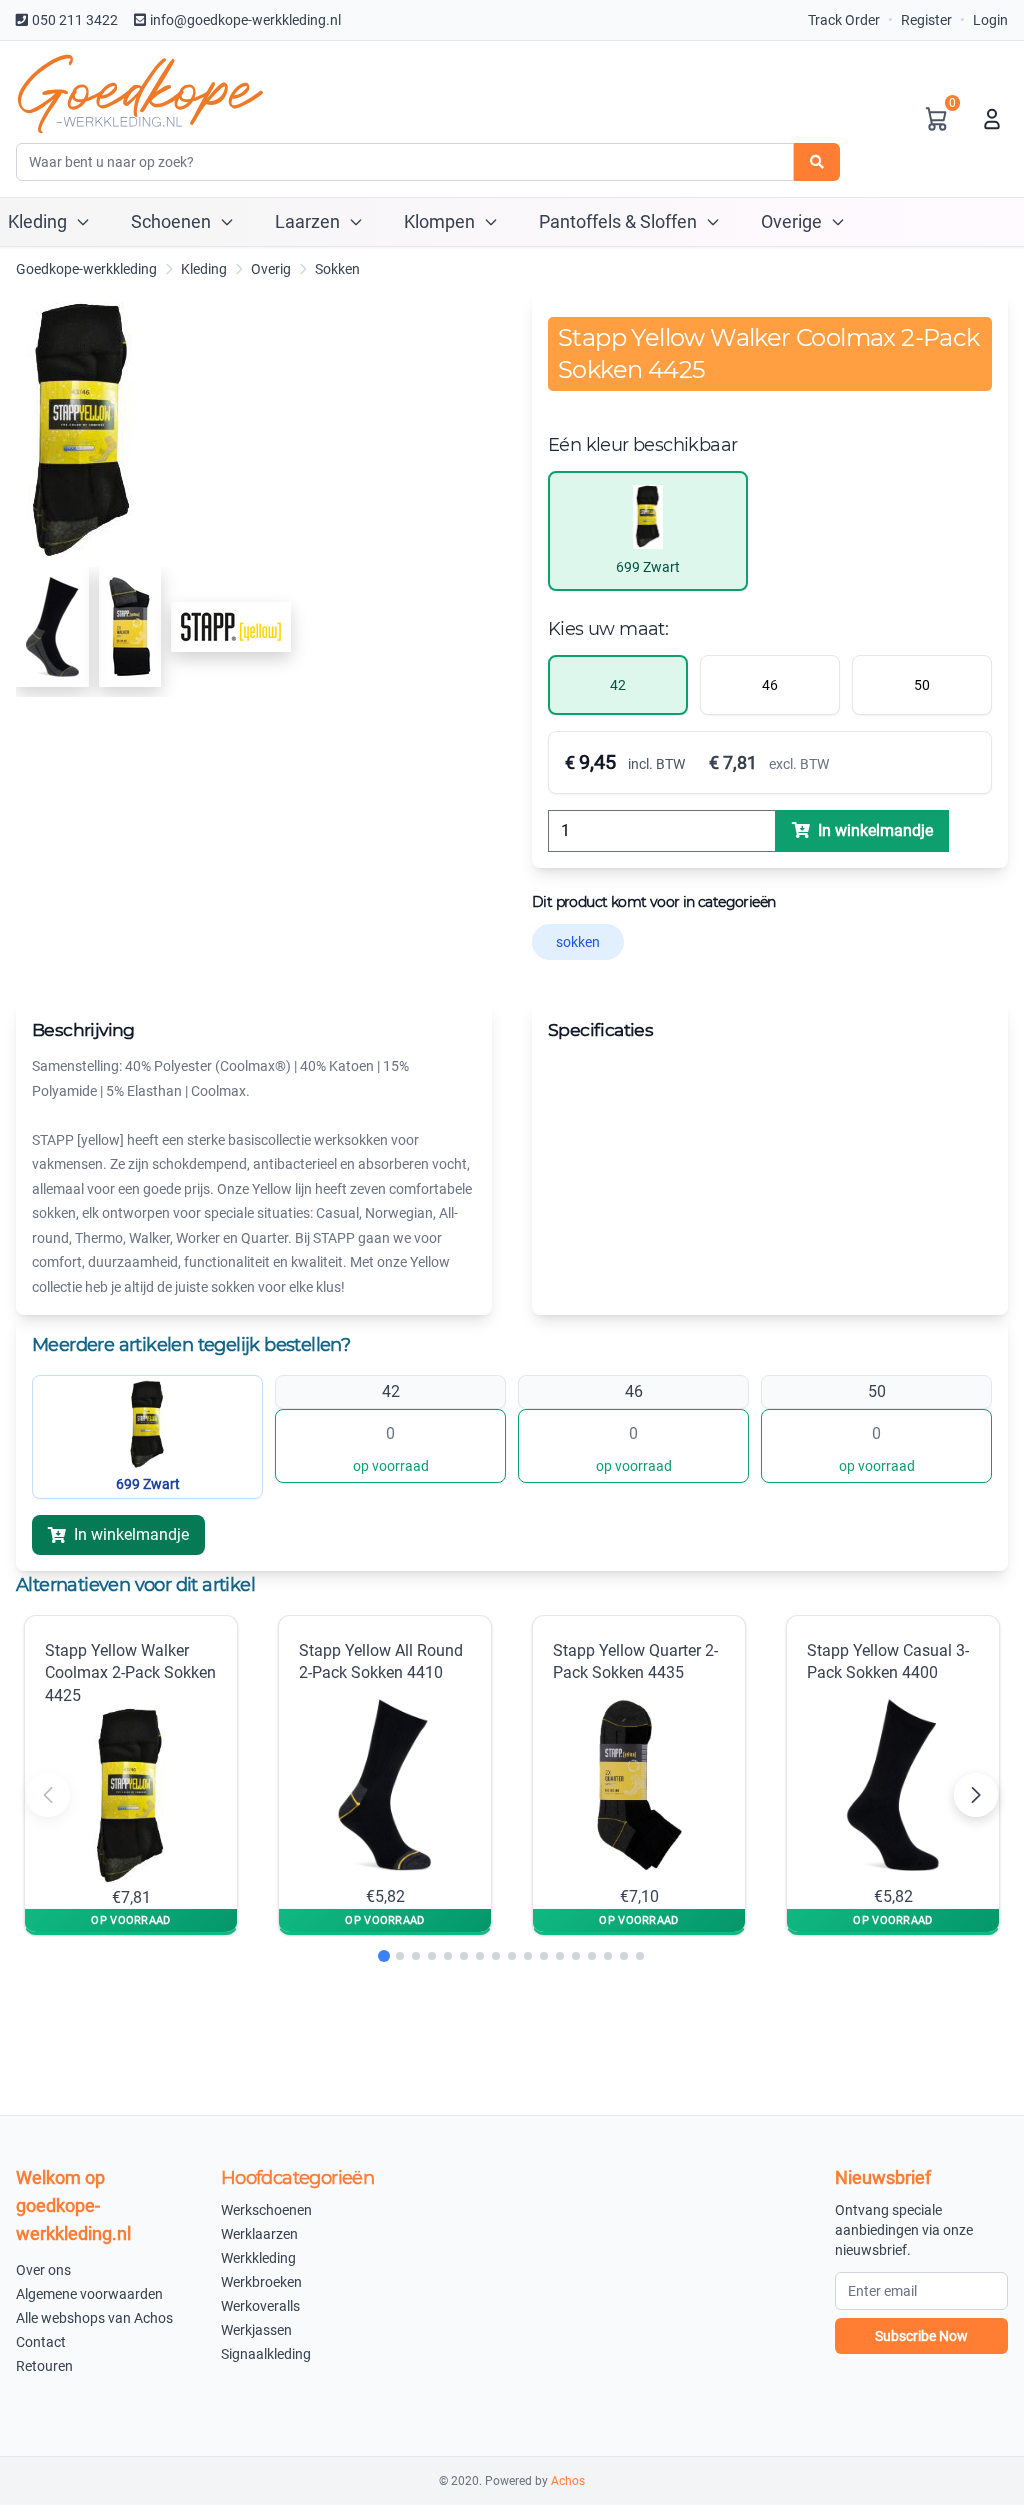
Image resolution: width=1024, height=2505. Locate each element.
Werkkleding (258, 2258)
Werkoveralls (260, 2306)
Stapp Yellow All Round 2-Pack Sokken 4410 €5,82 (381, 1773)
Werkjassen (256, 2330)
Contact (41, 2342)
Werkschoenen (266, 2210)
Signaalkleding (266, 2354)
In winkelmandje (131, 1534)
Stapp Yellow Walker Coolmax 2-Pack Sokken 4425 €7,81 (130, 1774)
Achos (568, 2481)
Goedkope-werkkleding (86, 269)
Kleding (204, 269)
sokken (578, 942)
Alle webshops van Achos (94, 2318)
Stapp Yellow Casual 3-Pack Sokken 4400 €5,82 (888, 1773)
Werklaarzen (259, 2234)
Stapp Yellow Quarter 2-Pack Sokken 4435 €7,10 (635, 1773)
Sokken (337, 269)
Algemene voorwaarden (89, 2294)
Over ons (43, 2270)
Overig (271, 269)
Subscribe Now (921, 2336)
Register (926, 20)
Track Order (844, 20)
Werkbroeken (261, 2282)
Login (990, 20)
